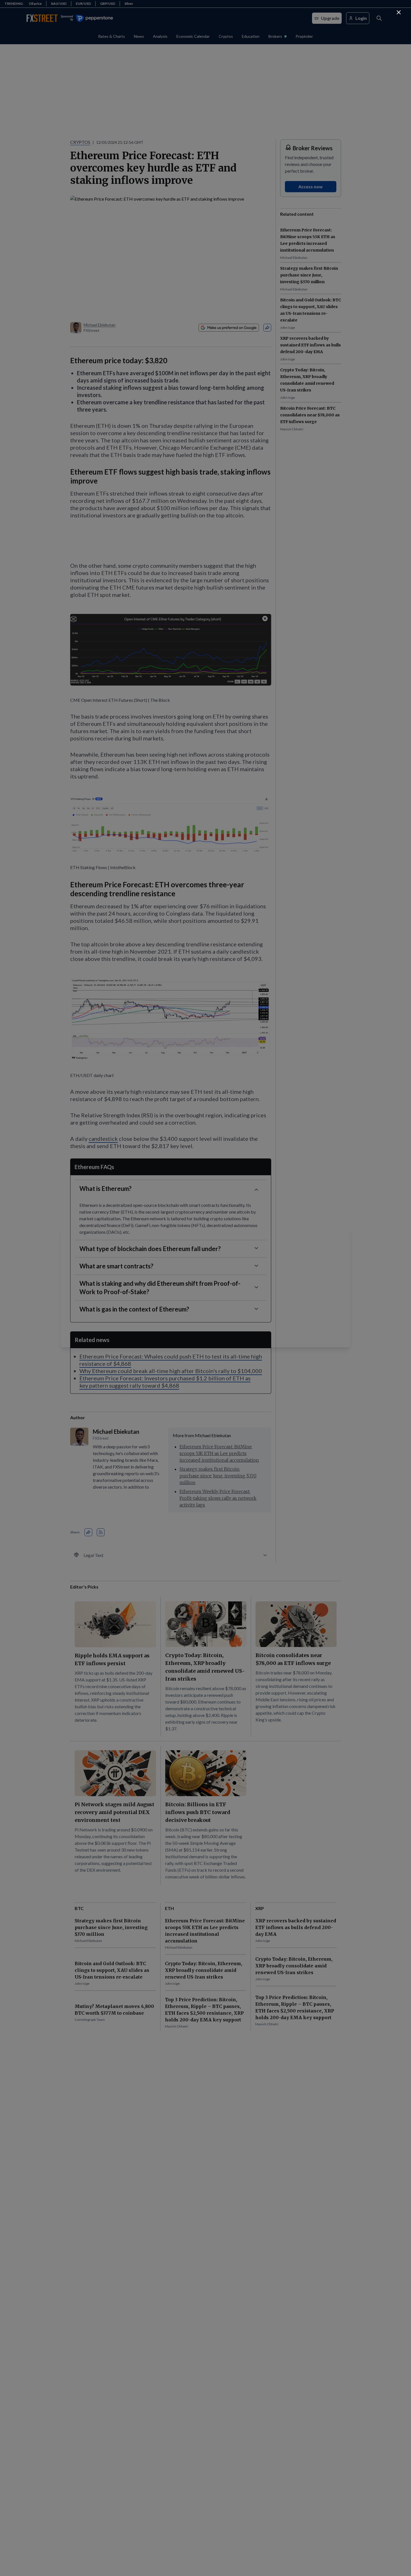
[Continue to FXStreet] (399, 12)
